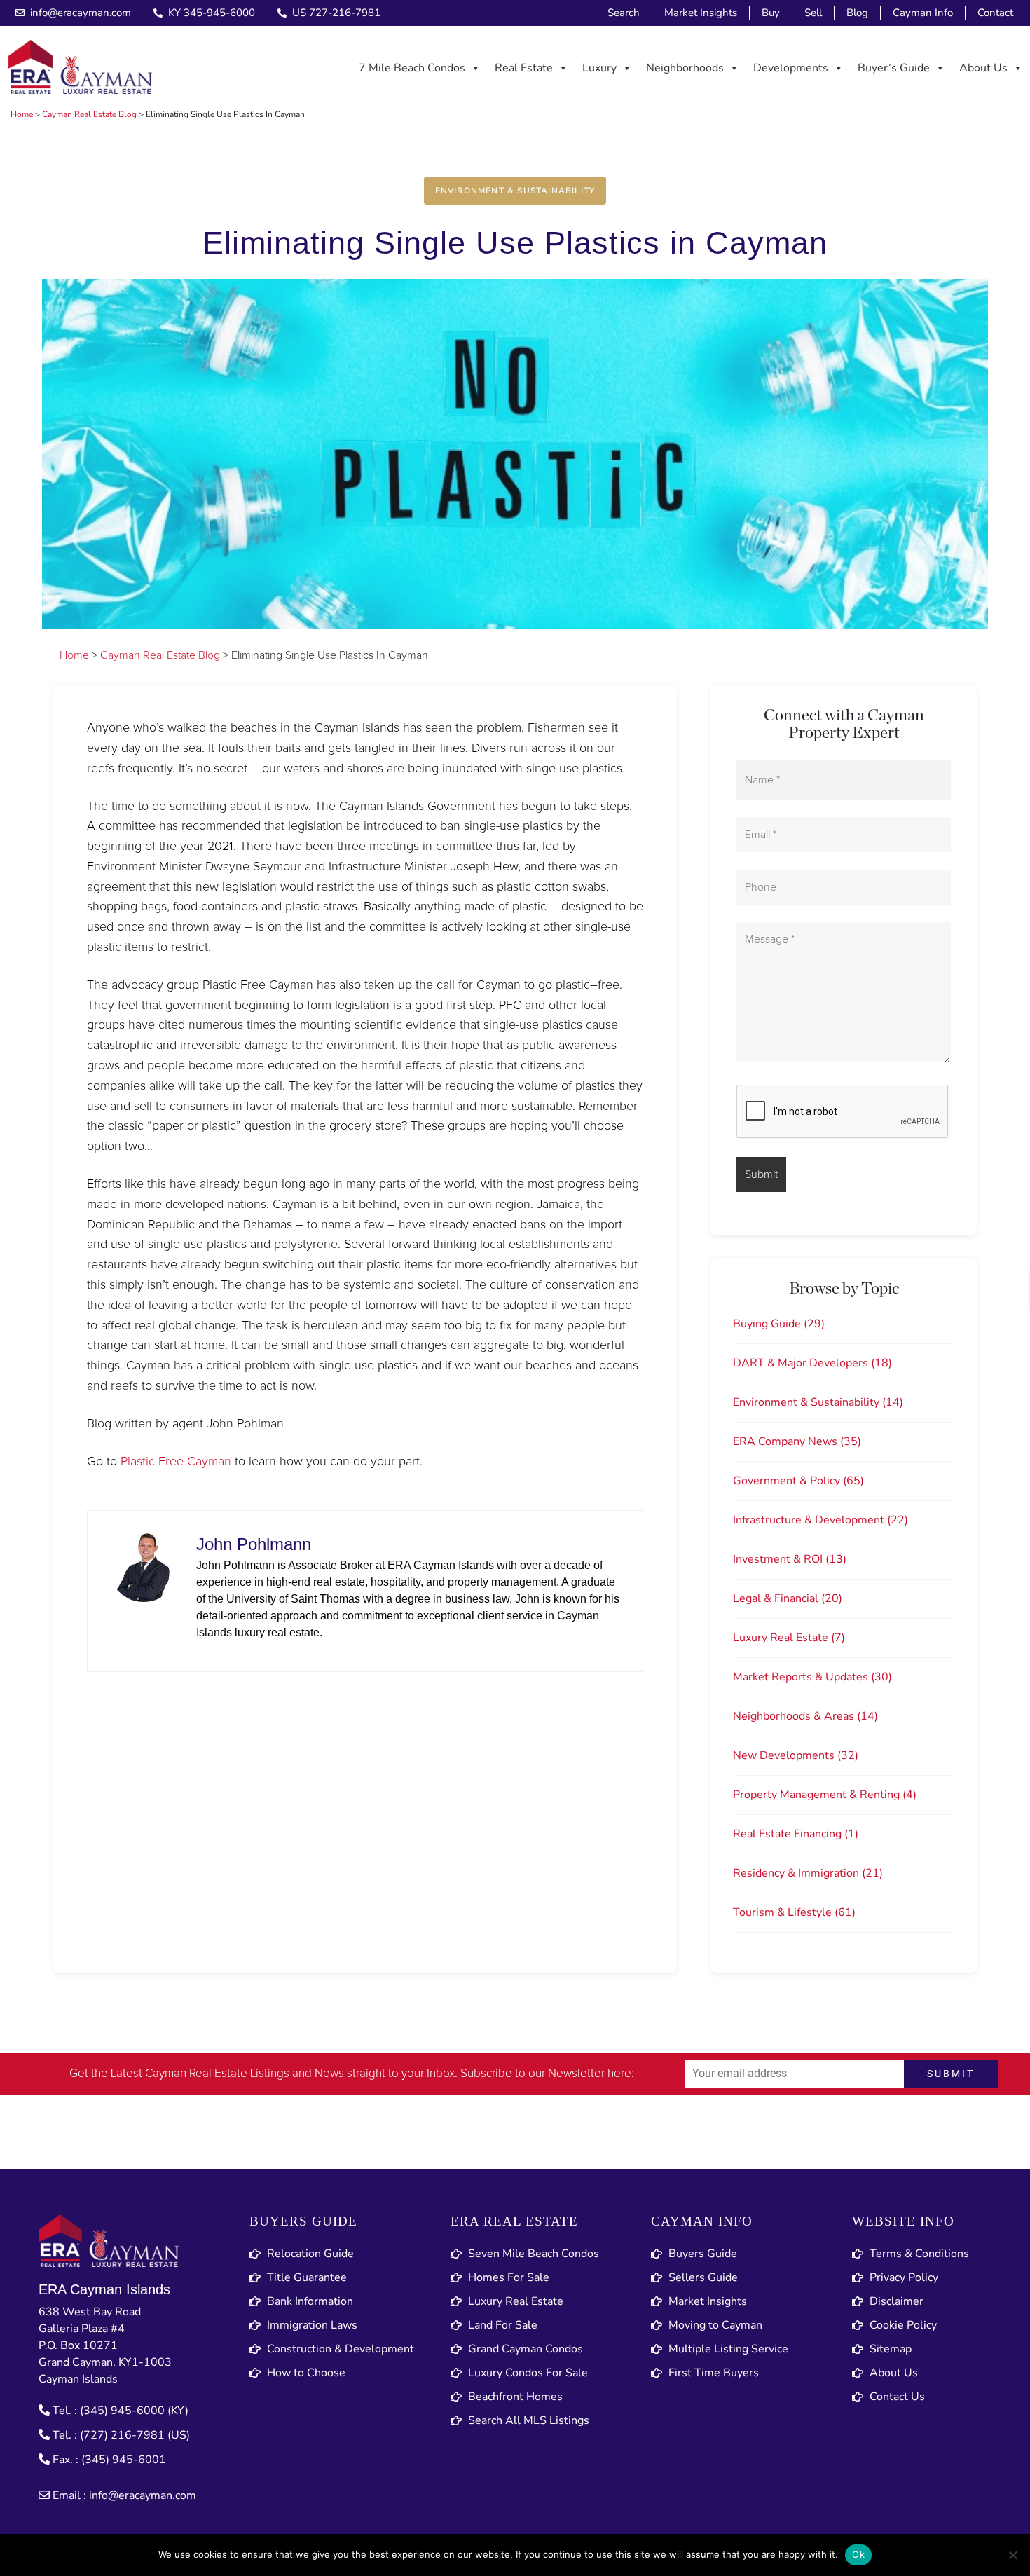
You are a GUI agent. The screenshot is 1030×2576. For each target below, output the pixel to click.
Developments (791, 68)
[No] (1012, 2555)
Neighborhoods (685, 68)
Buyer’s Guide (894, 68)
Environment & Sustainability (515, 191)
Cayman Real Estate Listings (217, 2074)
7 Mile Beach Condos (412, 68)
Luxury (599, 68)
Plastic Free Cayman (176, 1462)
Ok (858, 2554)
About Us (983, 68)
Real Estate (524, 68)
